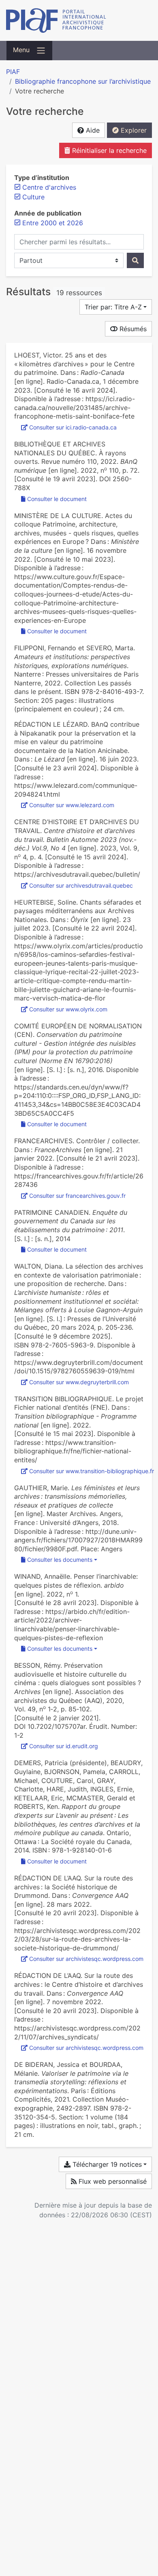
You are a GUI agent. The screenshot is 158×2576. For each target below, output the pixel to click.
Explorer (133, 130)
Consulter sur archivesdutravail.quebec (81, 885)
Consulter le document (57, 499)
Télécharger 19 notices (106, 2164)
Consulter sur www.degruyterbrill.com (79, 1382)
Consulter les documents (60, 1560)
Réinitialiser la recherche (108, 150)
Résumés (132, 329)
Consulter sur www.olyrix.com (68, 1009)
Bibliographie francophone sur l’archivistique (83, 81)
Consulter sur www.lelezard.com (72, 805)
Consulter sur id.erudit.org (64, 1746)
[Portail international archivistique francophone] (79, 20)
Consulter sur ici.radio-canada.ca (73, 427)
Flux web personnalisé (112, 2181)
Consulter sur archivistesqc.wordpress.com (86, 1959)
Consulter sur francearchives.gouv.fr (77, 1196)
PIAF (13, 72)
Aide (92, 130)
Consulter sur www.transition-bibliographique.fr (92, 1471)
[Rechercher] (135, 260)
